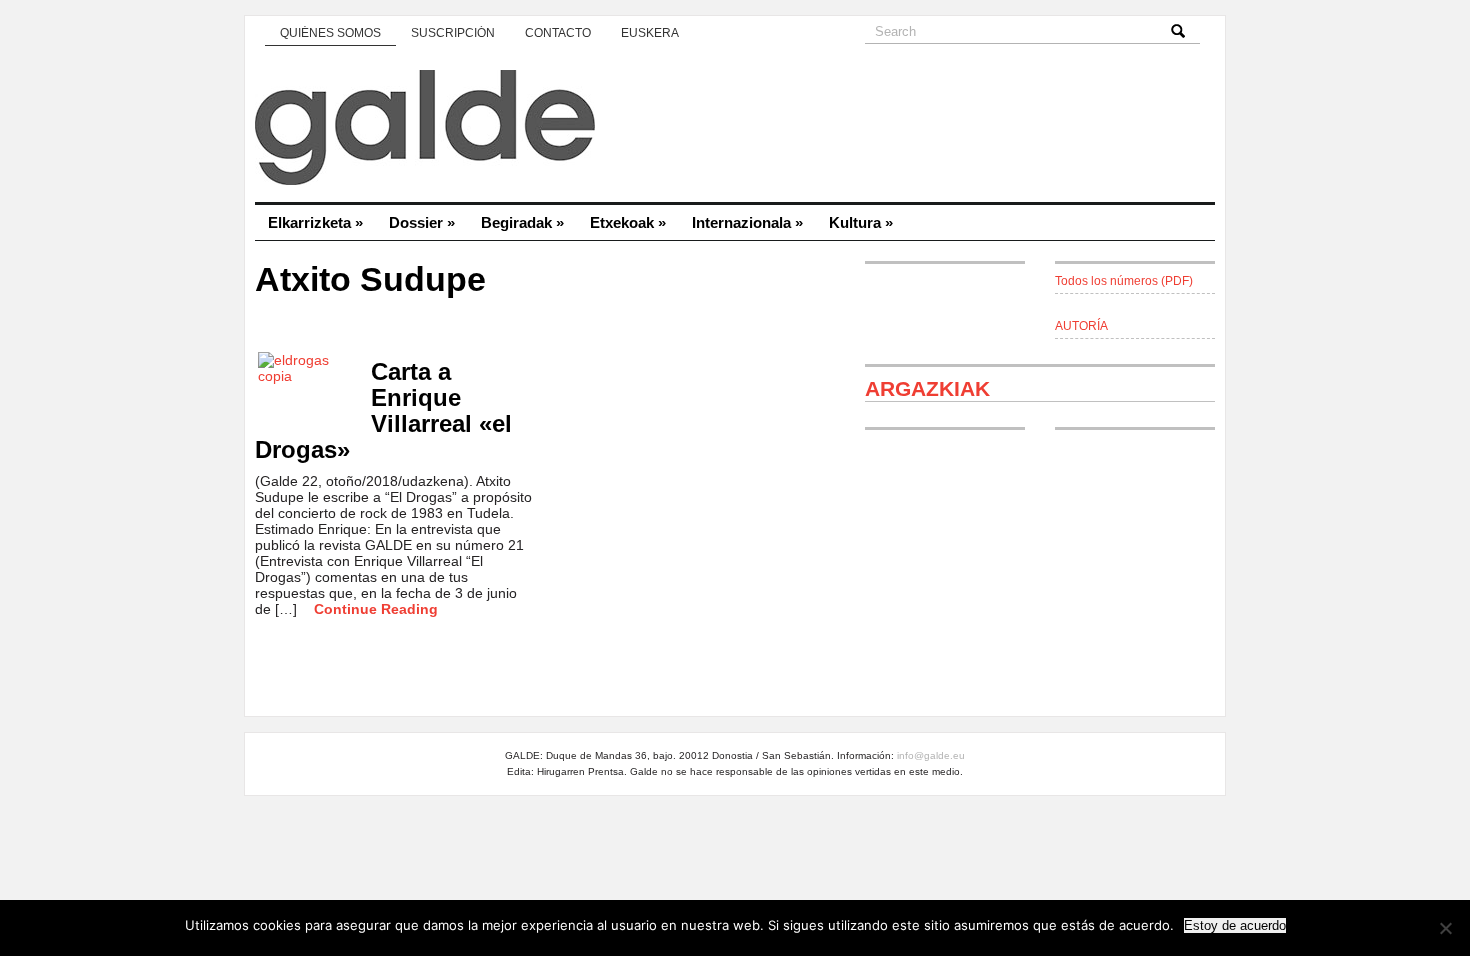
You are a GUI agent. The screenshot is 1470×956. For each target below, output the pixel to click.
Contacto (558, 33)
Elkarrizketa (315, 222)
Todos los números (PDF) (1124, 281)
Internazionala (747, 222)
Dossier (422, 222)
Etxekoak (628, 222)
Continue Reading (376, 609)
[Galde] (735, 130)
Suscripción (453, 33)
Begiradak (522, 222)
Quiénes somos (330, 33)
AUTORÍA (1081, 326)
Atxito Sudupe (370, 279)
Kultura (861, 222)
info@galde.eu (931, 755)
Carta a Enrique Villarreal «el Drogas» (383, 410)
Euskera (650, 33)
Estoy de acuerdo (1235, 925)
